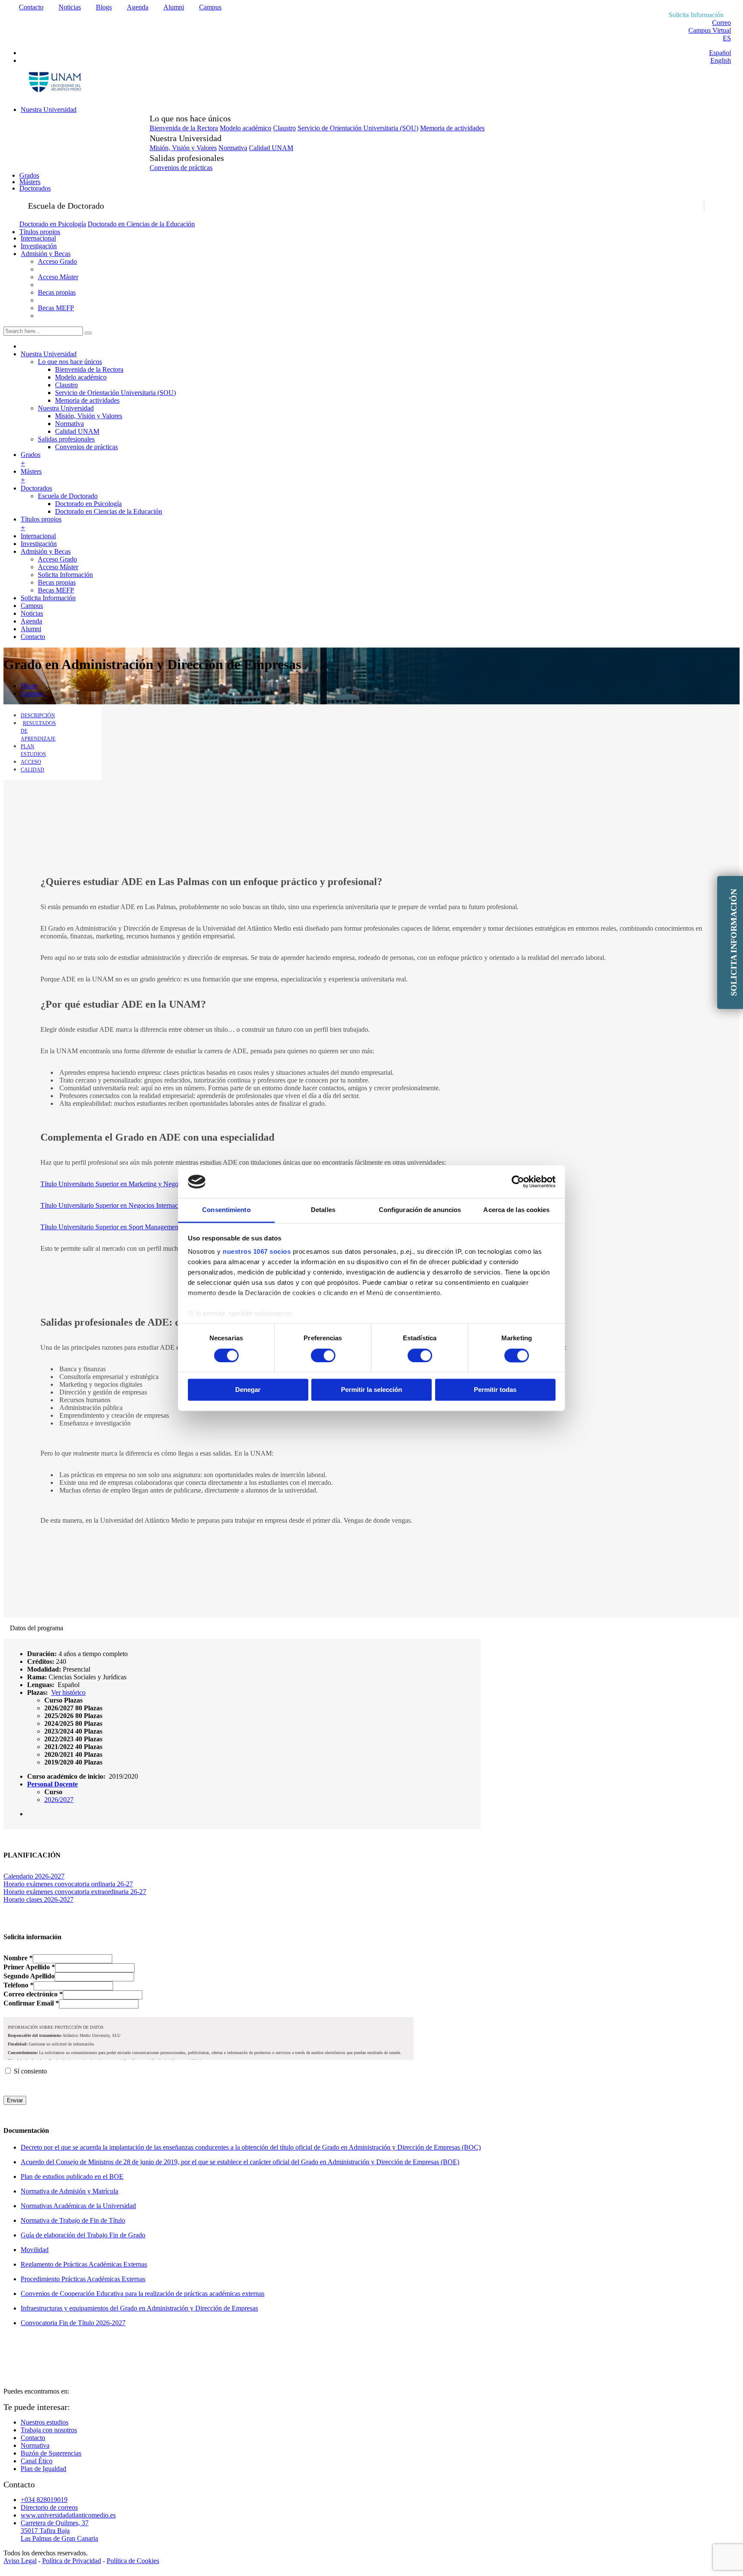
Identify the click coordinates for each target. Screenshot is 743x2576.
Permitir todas (495, 1390)
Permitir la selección (371, 1390)
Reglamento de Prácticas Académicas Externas (84, 2264)
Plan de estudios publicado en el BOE (72, 2176)
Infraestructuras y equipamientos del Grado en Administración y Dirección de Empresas (139, 2308)
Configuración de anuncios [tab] (420, 1210)
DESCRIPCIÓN (38, 716)
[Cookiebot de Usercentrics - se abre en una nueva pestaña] (518, 1182)
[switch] (323, 1355)
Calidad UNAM (271, 148)
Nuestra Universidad (49, 110)
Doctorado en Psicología (53, 224)
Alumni (174, 7)
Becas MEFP (56, 308)
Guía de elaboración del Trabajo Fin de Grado (83, 2235)
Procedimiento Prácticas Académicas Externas (83, 2279)
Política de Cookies (133, 2561)
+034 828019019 (44, 2500)
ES (727, 38)
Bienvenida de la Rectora (184, 128)
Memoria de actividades (452, 128)
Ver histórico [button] (68, 1692)
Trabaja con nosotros (49, 2430)
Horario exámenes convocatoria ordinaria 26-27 (68, 1884)
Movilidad (35, 2250)
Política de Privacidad (72, 2561)
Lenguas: (41, 1685)
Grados (29, 175)
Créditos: (41, 1661)
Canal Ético (37, 2461)
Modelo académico (246, 128)
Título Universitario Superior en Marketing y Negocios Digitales (128, 1184)
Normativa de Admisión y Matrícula (69, 2191)
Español (720, 53)
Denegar (248, 1390)
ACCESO (31, 762)
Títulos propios (40, 232)
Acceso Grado (57, 261)
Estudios (32, 693)
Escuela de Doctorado (68, 496)
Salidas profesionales (66, 439)
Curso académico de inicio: (66, 1776)
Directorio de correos (49, 2507)
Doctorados (35, 188)
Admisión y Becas (46, 254)
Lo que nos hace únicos (70, 362)
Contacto (31, 7)
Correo (722, 23)
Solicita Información (65, 575)
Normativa (233, 148)
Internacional (38, 238)
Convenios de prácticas (181, 168)
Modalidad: (44, 1669)
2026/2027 (59, 1800)
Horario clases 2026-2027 (38, 1899)
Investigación (39, 246)
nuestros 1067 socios (257, 1252)
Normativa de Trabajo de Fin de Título (73, 2220)
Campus (210, 7)
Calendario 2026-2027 (34, 1876)
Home (29, 686)
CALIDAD (32, 770)
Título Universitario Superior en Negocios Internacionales (119, 1205)
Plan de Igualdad (43, 2469)
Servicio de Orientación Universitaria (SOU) (358, 128)
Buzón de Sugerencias (51, 2453)
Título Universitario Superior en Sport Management (110, 1227)
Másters (30, 182)
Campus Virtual (710, 30)
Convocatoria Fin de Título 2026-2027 (73, 2323)
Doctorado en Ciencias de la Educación (141, 224)
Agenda (138, 7)
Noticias (70, 7)
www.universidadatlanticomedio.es (68, 2515)
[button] (63, 1700)
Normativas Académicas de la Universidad (78, 2206)
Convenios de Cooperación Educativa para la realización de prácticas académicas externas (143, 2294)
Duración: (42, 1654)
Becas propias (57, 292)
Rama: (37, 1677)
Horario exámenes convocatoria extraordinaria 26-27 (75, 1892)
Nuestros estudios (45, 2422)
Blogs (104, 7)
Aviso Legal (20, 2561)
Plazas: (37, 1692)
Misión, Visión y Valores (183, 148)
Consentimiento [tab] (226, 1210)
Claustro (284, 128)
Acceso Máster (58, 277)
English (721, 60)
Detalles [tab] (323, 1210)
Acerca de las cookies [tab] (516, 1210)
